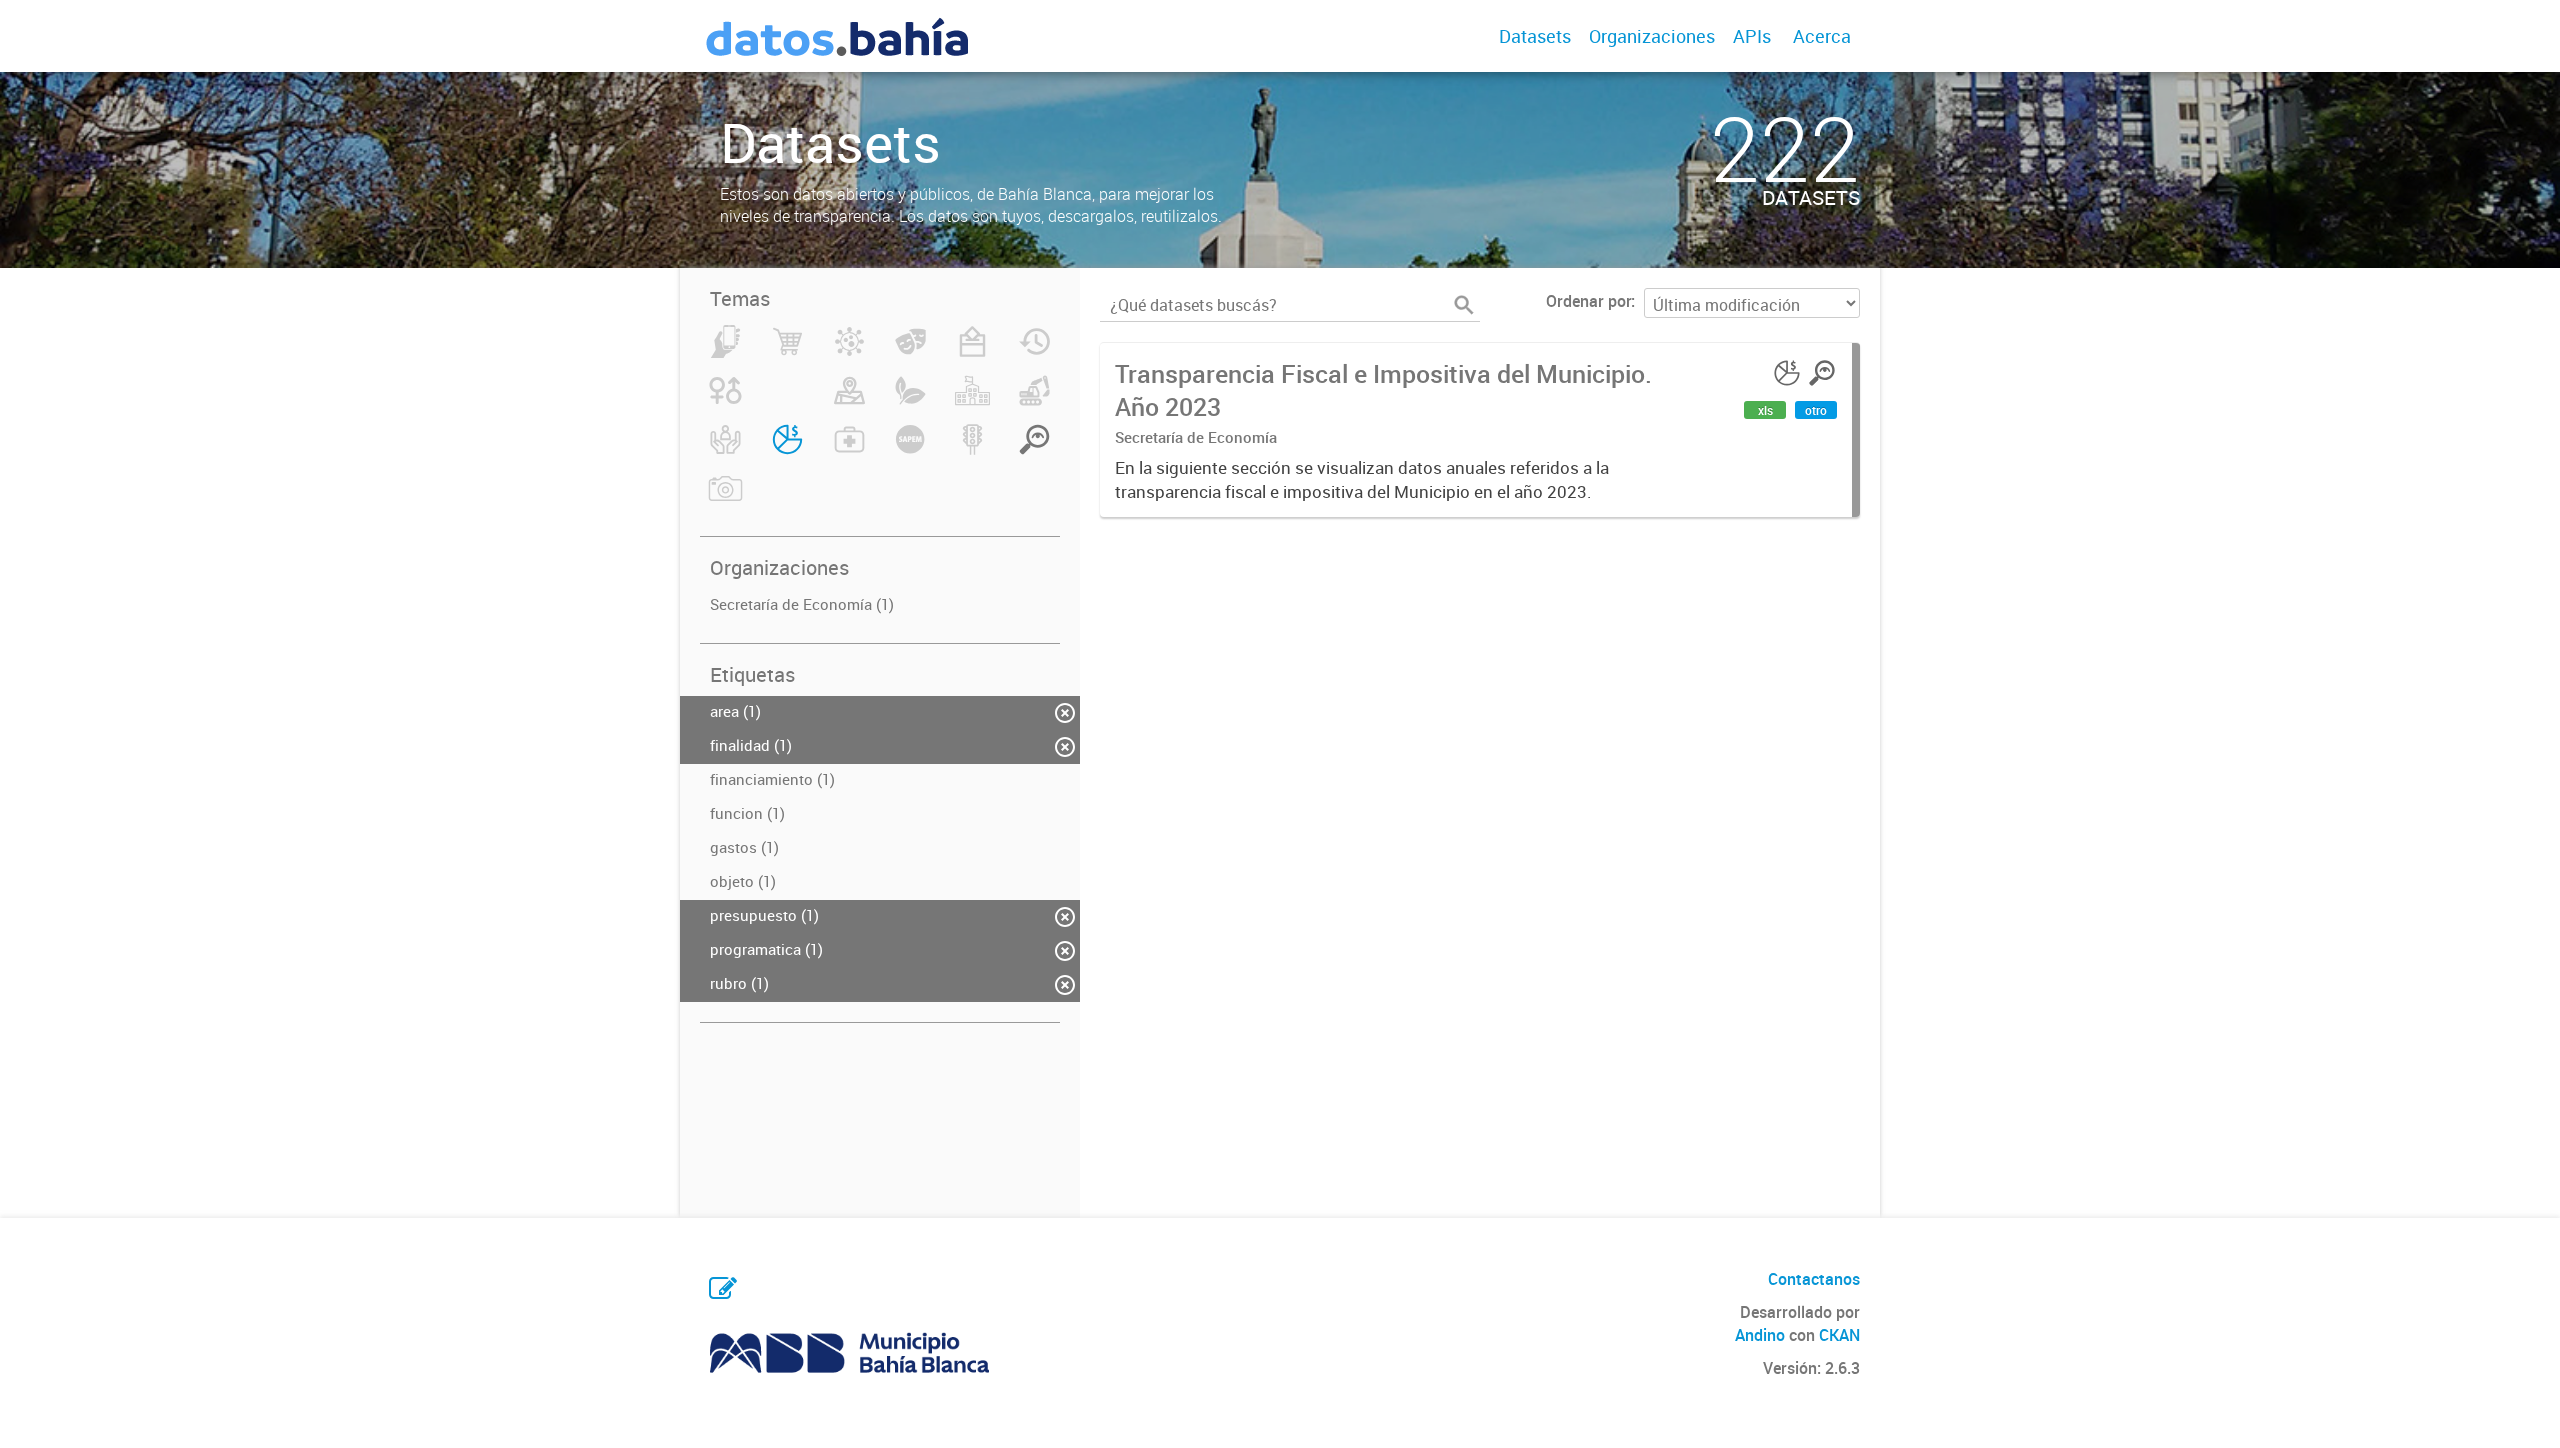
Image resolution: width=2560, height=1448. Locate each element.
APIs (1752, 36)
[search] (1464, 305)
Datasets (1535, 36)
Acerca (1822, 36)
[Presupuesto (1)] (787, 451)
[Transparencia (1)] (1034, 451)
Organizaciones (1652, 36)
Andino (1760, 1335)
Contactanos (1814, 1279)
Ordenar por (1588, 301)
